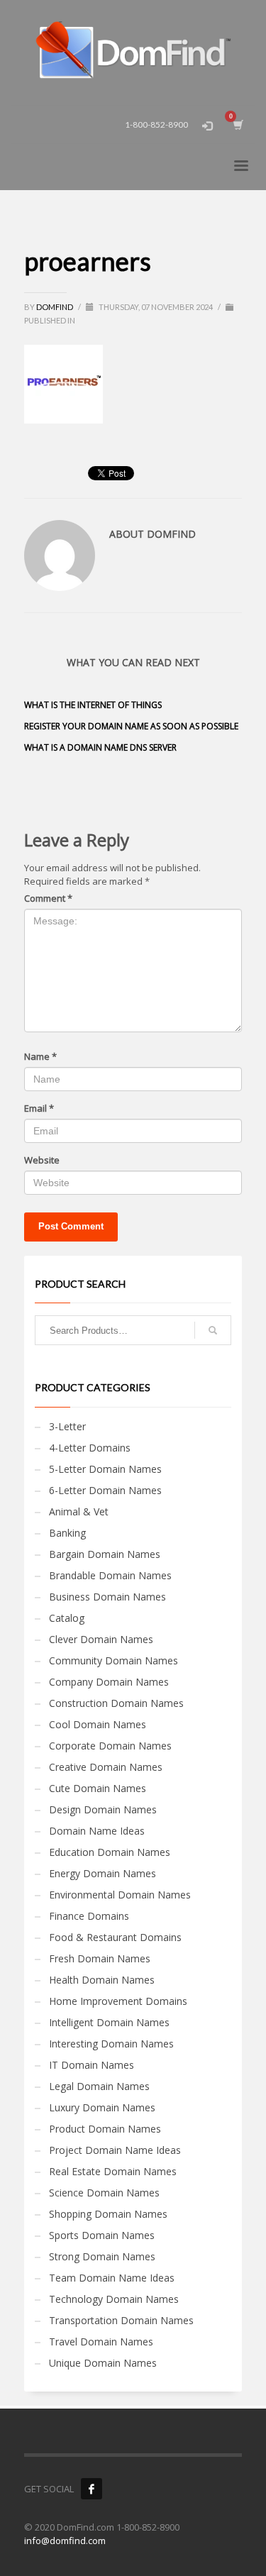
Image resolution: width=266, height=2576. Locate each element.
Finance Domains (89, 1916)
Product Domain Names (105, 2129)
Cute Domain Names (98, 1788)
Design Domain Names (103, 1809)
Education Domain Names (110, 1852)
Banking (67, 1533)
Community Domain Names (113, 1660)
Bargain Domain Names (105, 1554)
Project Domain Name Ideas (115, 2150)
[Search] (213, 1330)
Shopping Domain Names (108, 2214)
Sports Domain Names (102, 2235)
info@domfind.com (65, 2541)
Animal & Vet (79, 1511)
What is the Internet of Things (93, 705)
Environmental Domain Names (120, 1895)
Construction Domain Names (116, 1703)
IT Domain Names (92, 2065)
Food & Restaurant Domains (115, 1937)
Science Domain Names (104, 2193)
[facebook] (92, 2489)
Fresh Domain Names (100, 1958)
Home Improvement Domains (118, 2001)
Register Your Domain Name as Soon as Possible (131, 726)
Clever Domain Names (101, 1639)
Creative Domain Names (106, 1767)
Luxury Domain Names (102, 2107)
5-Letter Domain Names (105, 1469)
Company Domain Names (109, 1682)
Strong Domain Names (102, 2256)
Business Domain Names (107, 1597)
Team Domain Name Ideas (112, 2278)
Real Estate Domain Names (113, 2171)
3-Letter (67, 1426)
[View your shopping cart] (237, 125)
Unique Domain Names (103, 2363)
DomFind (55, 307)
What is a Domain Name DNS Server (100, 747)
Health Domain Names (102, 1980)
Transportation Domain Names (121, 2320)
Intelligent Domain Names (109, 2022)
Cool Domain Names (98, 1724)
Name (40, 1056)
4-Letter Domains (90, 1448)
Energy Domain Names (102, 1873)
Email (39, 1108)
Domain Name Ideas (97, 1831)
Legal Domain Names (99, 2086)
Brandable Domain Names (110, 1575)
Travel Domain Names (101, 2342)
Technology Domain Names (114, 2299)
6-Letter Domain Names (105, 1490)
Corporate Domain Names (110, 1746)
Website (42, 1160)
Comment (48, 898)
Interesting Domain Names (111, 2044)
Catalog (67, 1618)
